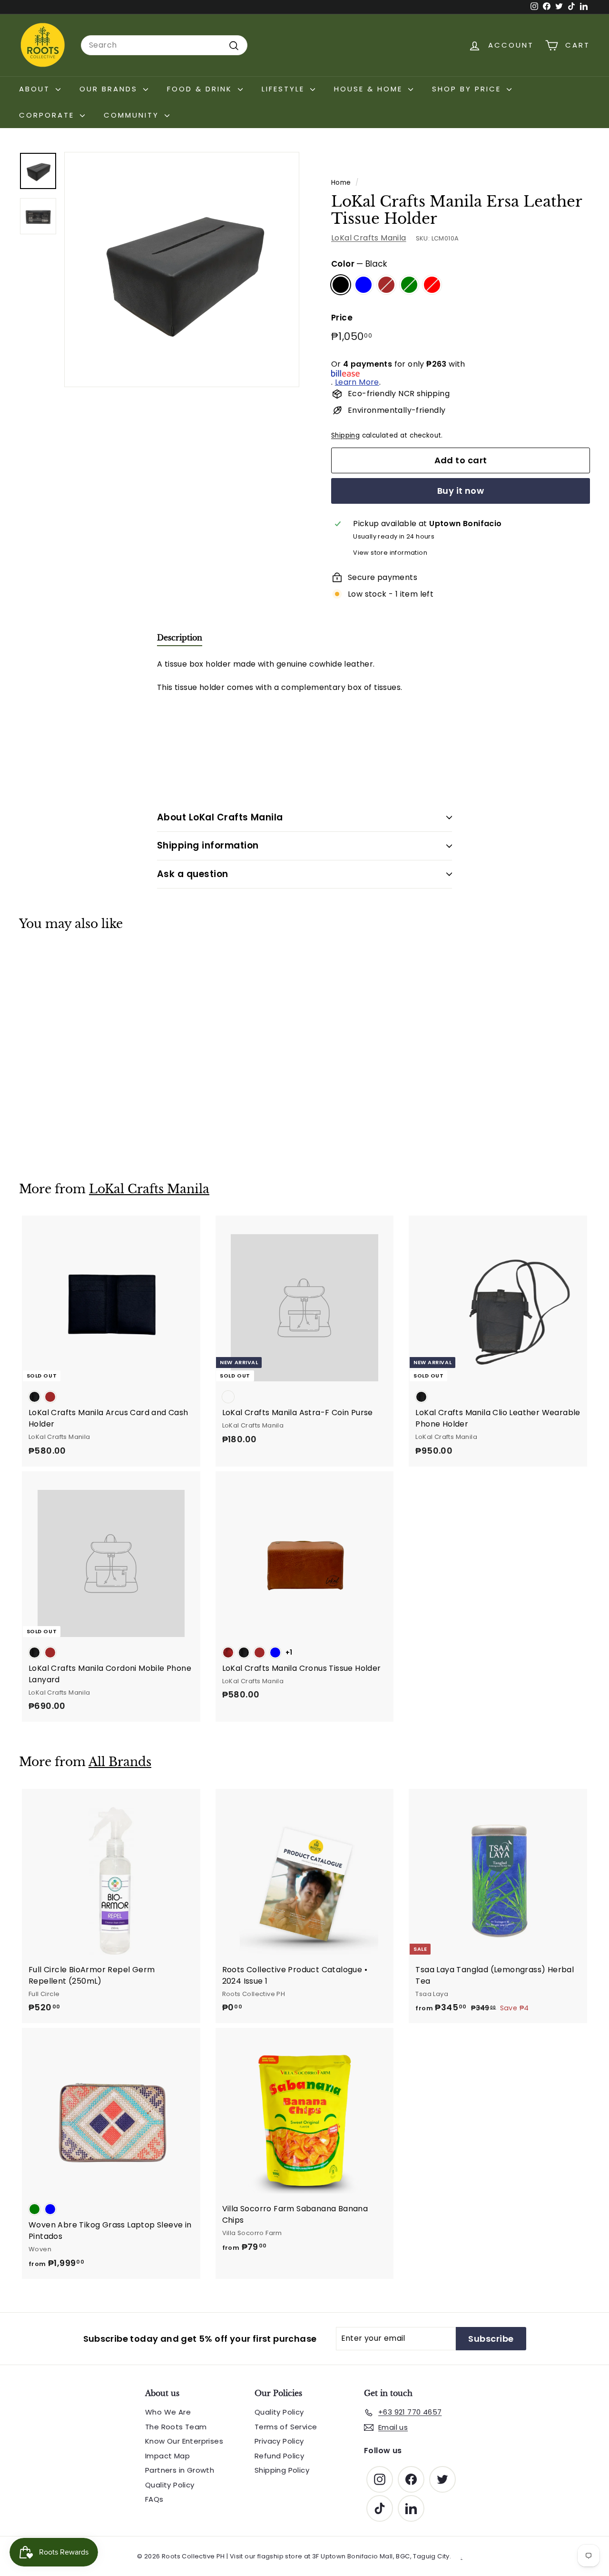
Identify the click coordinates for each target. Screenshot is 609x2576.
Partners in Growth (180, 2470)
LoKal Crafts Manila (369, 238)
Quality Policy (170, 2485)
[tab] (180, 640)
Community (133, 115)
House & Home (370, 89)
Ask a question (193, 874)
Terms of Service (286, 2427)
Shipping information (208, 845)
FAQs (154, 2499)
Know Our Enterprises (184, 2441)
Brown (386, 285)
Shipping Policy (282, 2470)
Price (342, 318)
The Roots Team (176, 2427)
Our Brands (110, 89)
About (36, 89)
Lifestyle (285, 89)
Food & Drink (201, 89)
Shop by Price (468, 89)
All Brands (120, 1762)
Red (432, 285)
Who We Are (168, 2412)
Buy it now (461, 491)
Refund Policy (279, 2456)
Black (341, 285)
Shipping (345, 435)
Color (359, 264)
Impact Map (167, 2456)
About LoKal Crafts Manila (220, 817)
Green (409, 285)
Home (341, 183)
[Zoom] (182, 270)
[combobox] (164, 45)
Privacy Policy (279, 2441)
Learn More (357, 382)
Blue (363, 285)
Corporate (48, 115)
